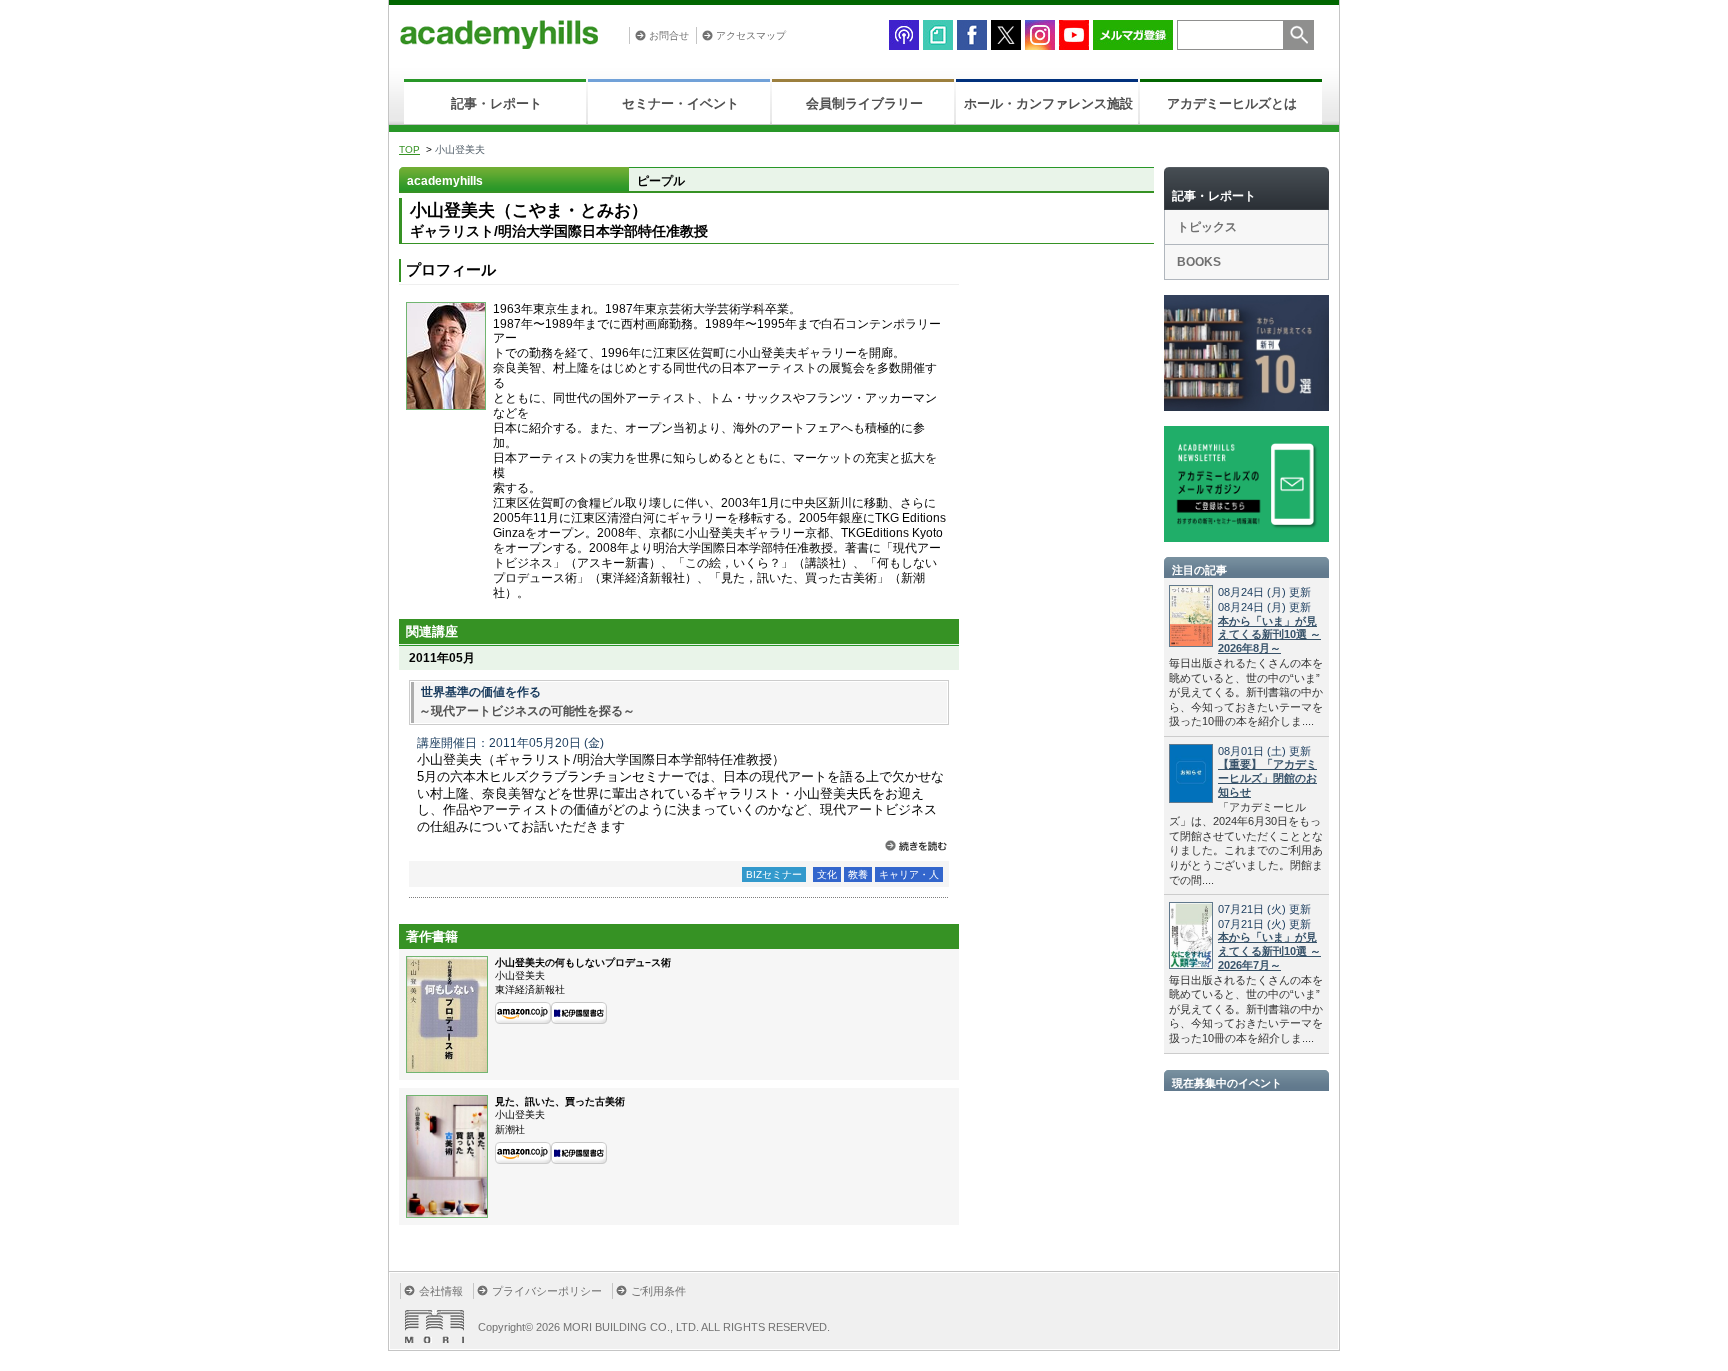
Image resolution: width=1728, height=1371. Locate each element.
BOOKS (1199, 262)
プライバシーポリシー (547, 1291)
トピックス (1207, 227)
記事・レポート (496, 103)
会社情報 (441, 1291)
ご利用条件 (658, 1291)
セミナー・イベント (680, 103)
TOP (409, 149)
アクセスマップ (751, 35)
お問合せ (669, 35)
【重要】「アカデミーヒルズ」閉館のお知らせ (1267, 778)
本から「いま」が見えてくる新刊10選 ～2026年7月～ (1269, 951)
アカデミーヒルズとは (1232, 103)
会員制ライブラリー (864, 103)
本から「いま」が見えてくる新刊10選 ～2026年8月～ (1269, 635)
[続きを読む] (916, 845)
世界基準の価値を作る (487, 692)
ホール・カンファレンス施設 (1048, 103)
